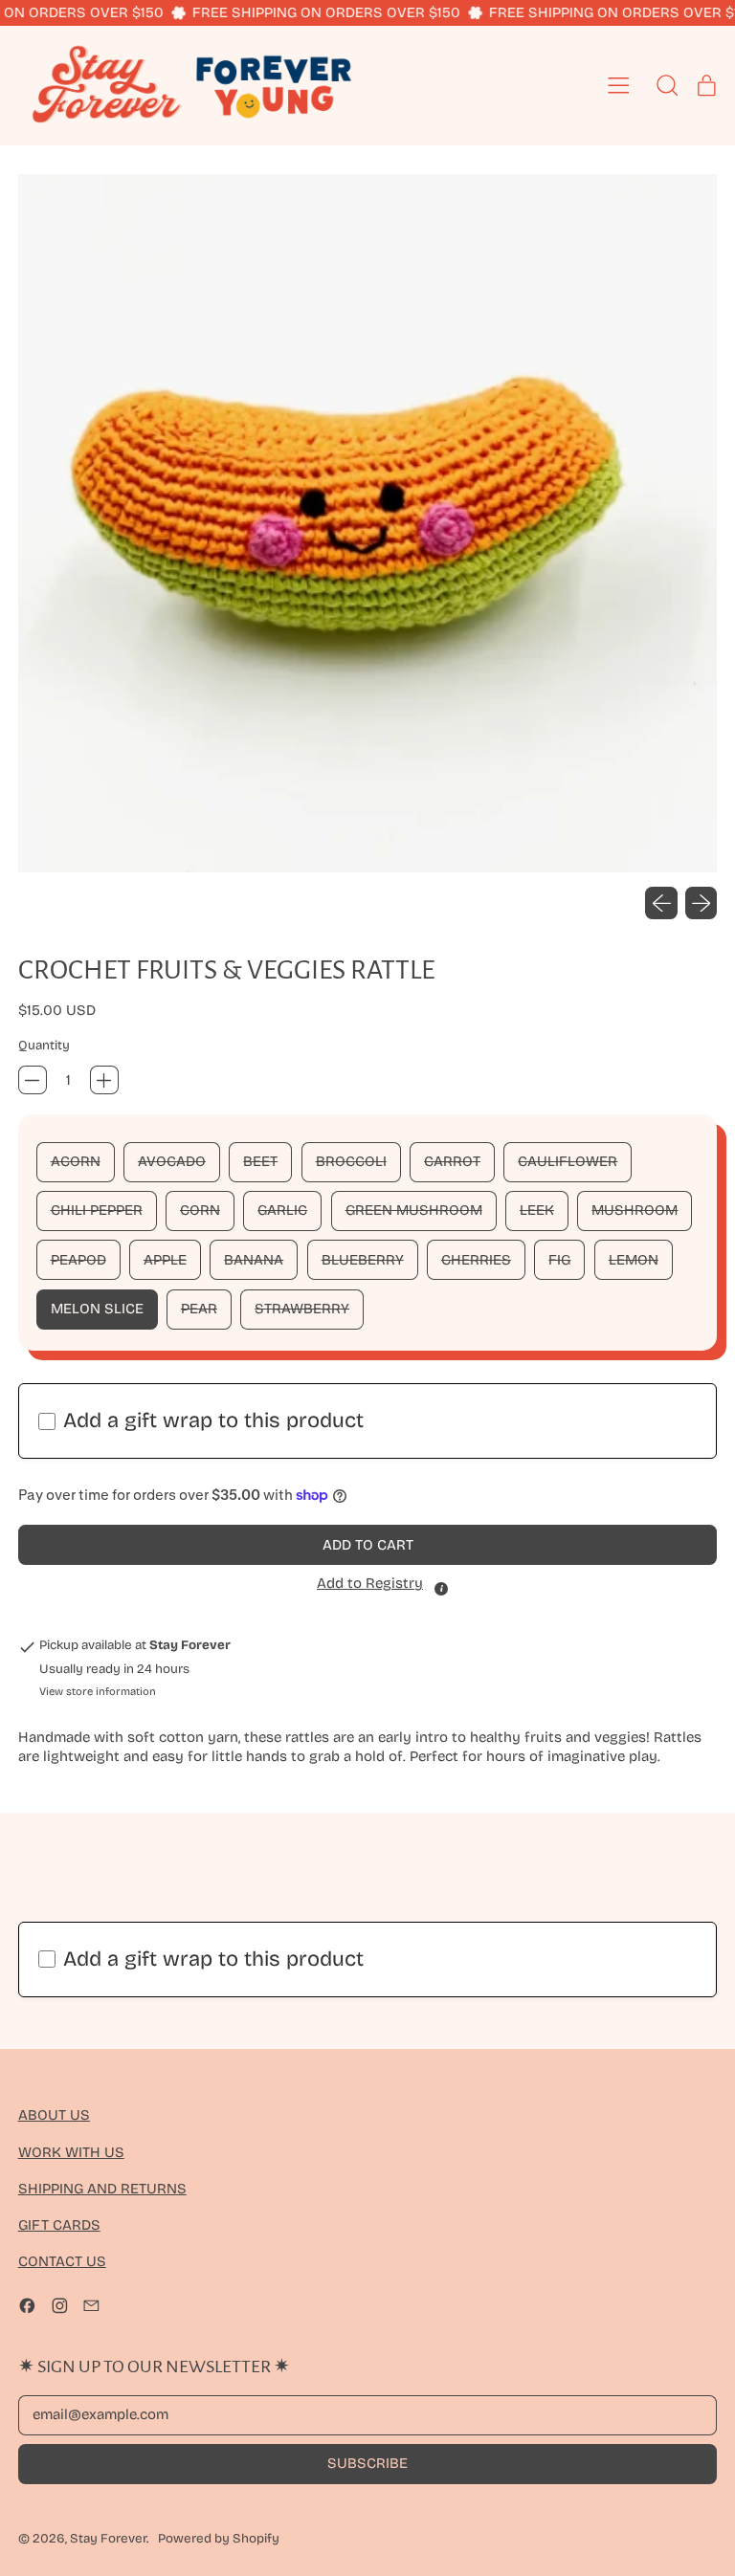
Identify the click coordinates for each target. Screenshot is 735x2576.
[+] (104, 1080)
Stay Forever (108, 2539)
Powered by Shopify (219, 2539)
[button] (368, 524)
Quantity (44, 1046)
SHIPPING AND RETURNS (102, 2189)
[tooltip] (441, 1589)
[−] (33, 1080)
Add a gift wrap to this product (213, 1420)
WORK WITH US (71, 2152)
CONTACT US (62, 2261)
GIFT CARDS (59, 2225)
